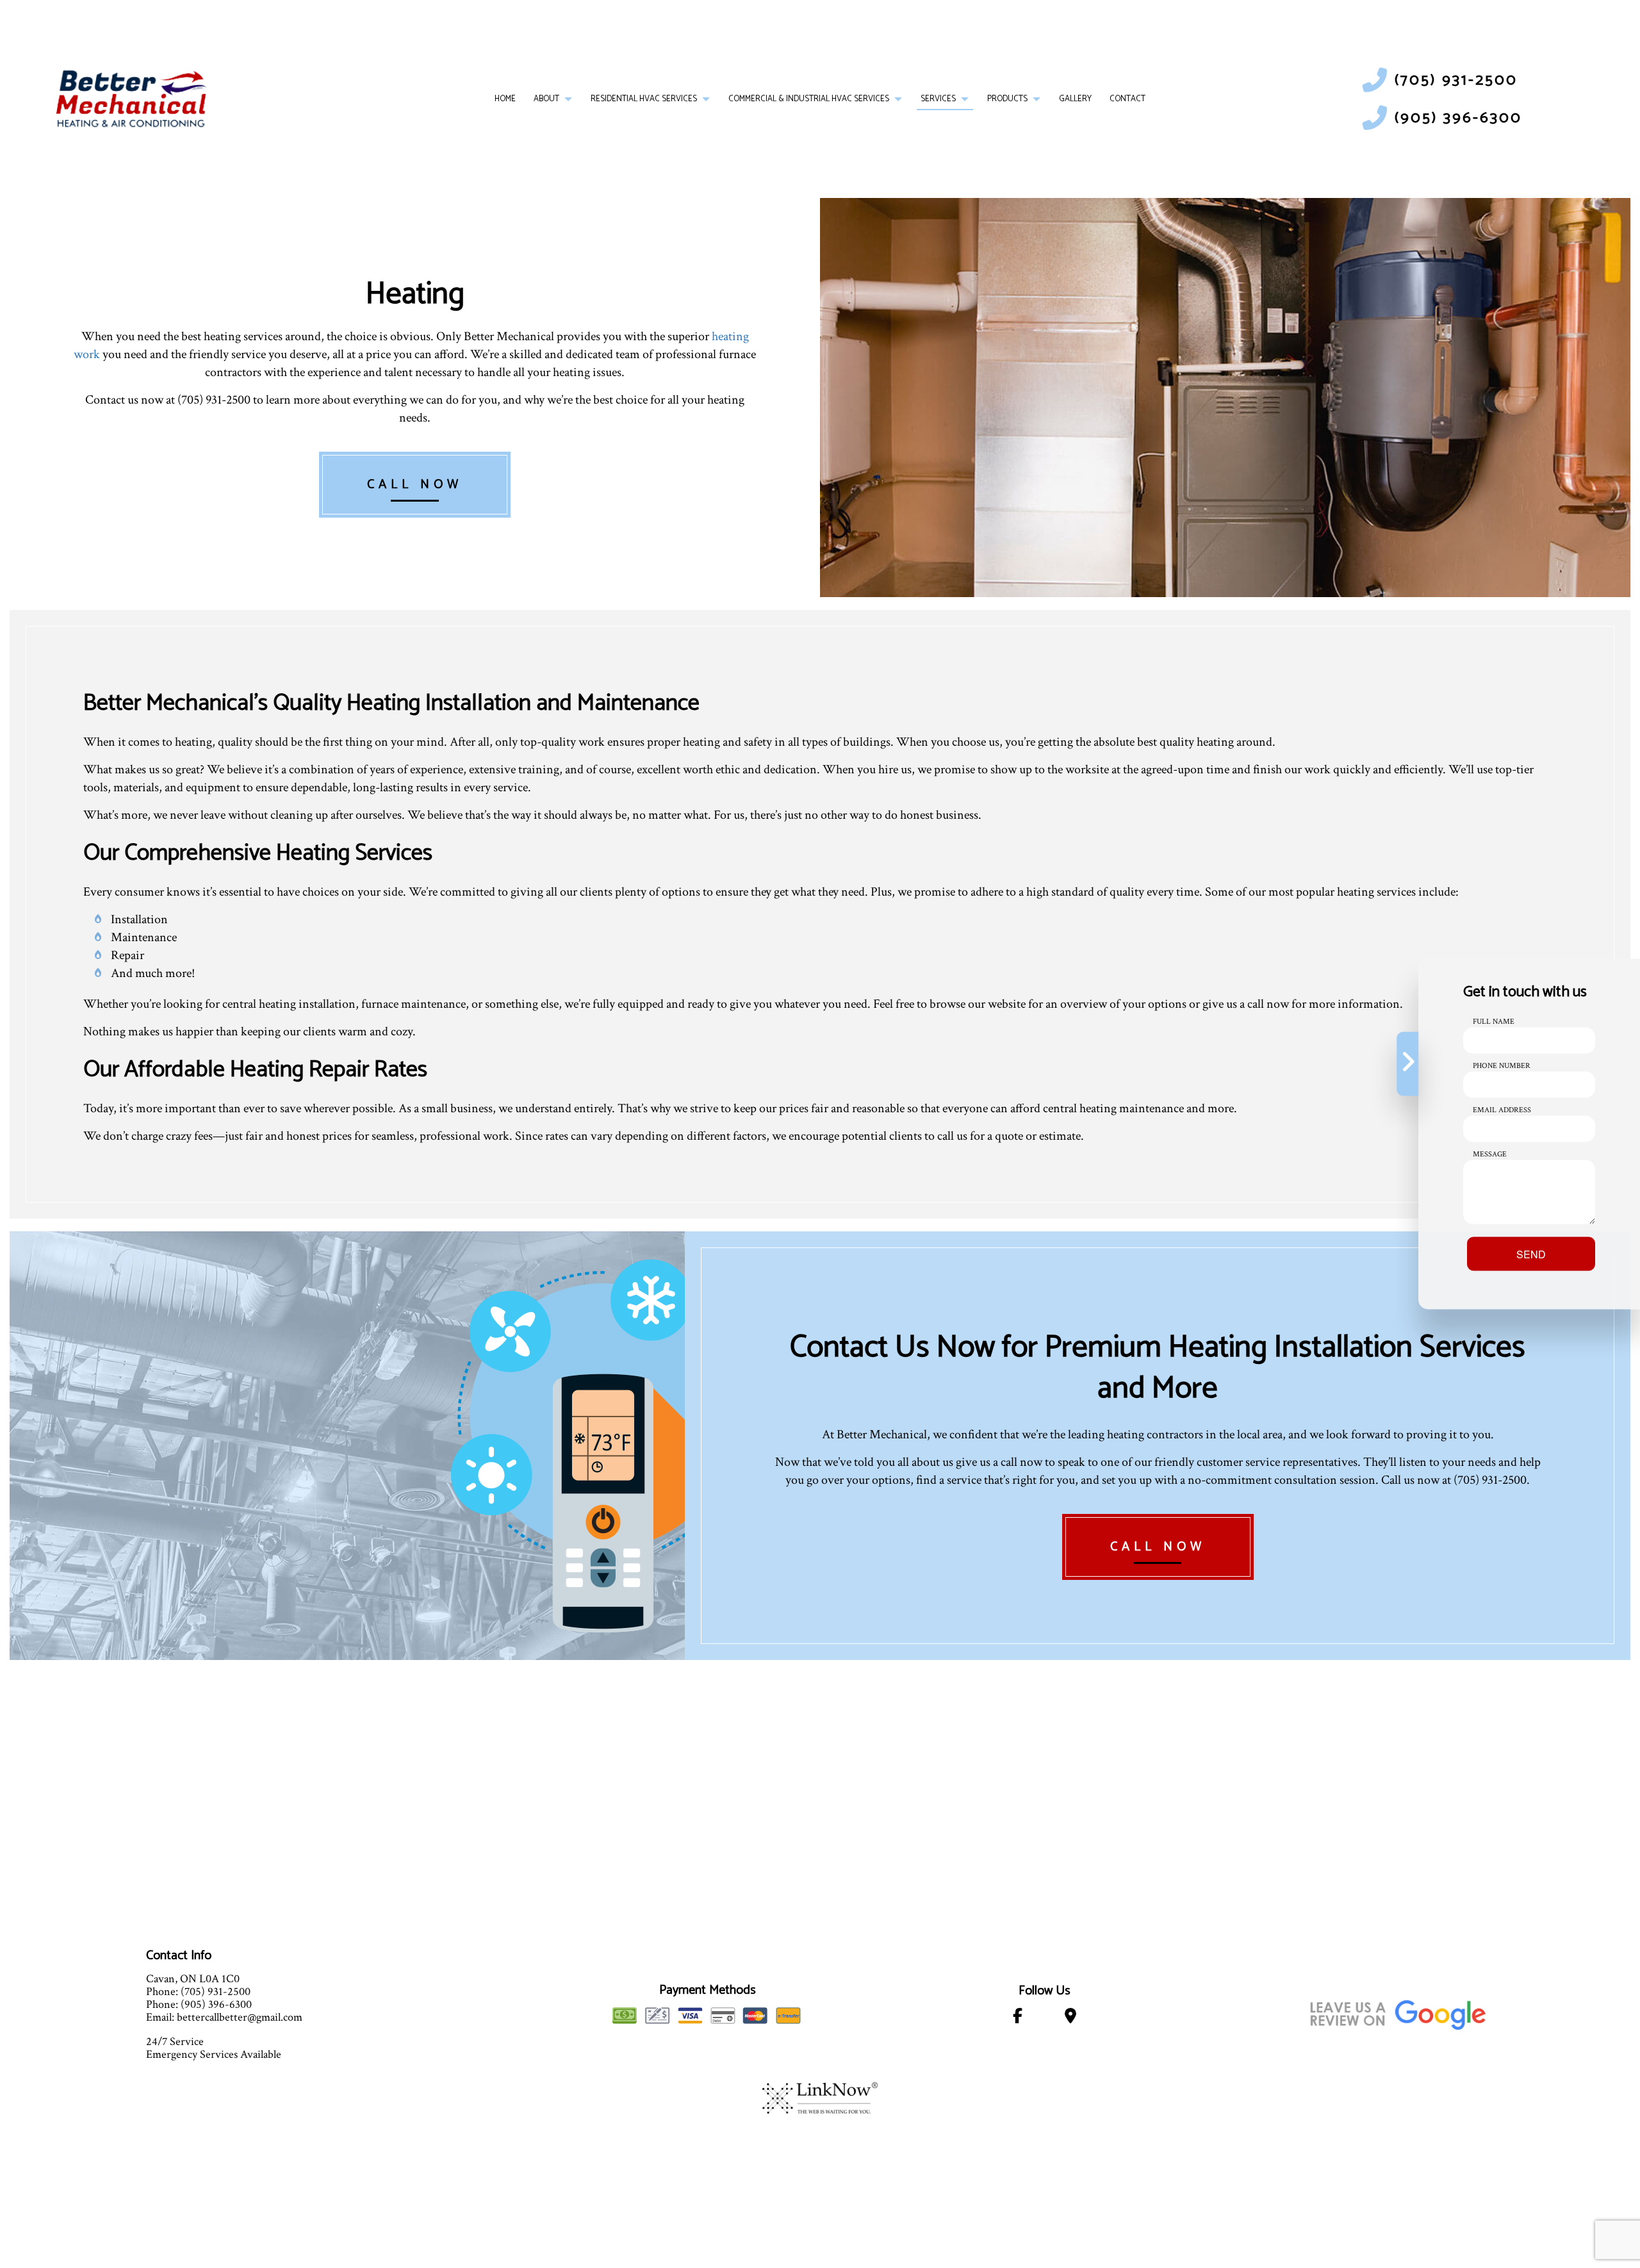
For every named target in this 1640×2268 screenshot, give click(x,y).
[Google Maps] (1070, 2018)
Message (1490, 1154)
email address (1502, 1110)
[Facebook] (1018, 2018)
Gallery (1075, 99)
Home (505, 99)
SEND (1531, 1254)
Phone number (1502, 1066)
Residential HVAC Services (644, 99)
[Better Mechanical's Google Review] (1398, 2013)
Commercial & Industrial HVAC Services (809, 99)
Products (1007, 99)
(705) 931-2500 (1456, 80)
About (546, 99)
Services (938, 99)
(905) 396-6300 (1458, 118)
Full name (1494, 1022)
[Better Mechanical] (131, 99)
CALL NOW (415, 485)
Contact (1127, 99)
